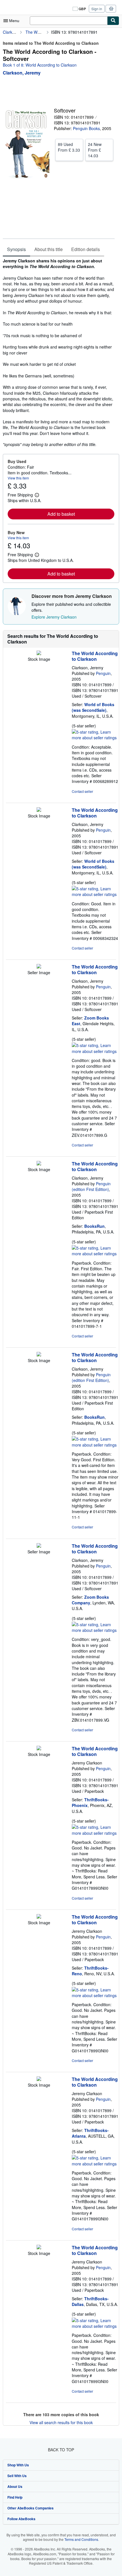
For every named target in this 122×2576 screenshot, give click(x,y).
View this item (18, 478)
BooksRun (94, 1226)
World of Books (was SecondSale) (93, 707)
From (69, 147)
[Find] (113, 21)
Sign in (97, 9)
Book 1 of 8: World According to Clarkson (40, 65)
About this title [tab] (49, 249)
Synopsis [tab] (16, 249)
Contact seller (82, 791)
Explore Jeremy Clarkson (54, 617)
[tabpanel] (59, 353)
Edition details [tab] (86, 249)
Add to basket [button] (61, 514)
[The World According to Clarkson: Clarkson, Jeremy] (39, 653)
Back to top (61, 2450)
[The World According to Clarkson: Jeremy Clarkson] (39, 1749)
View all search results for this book (61, 2422)
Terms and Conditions (81, 2539)
